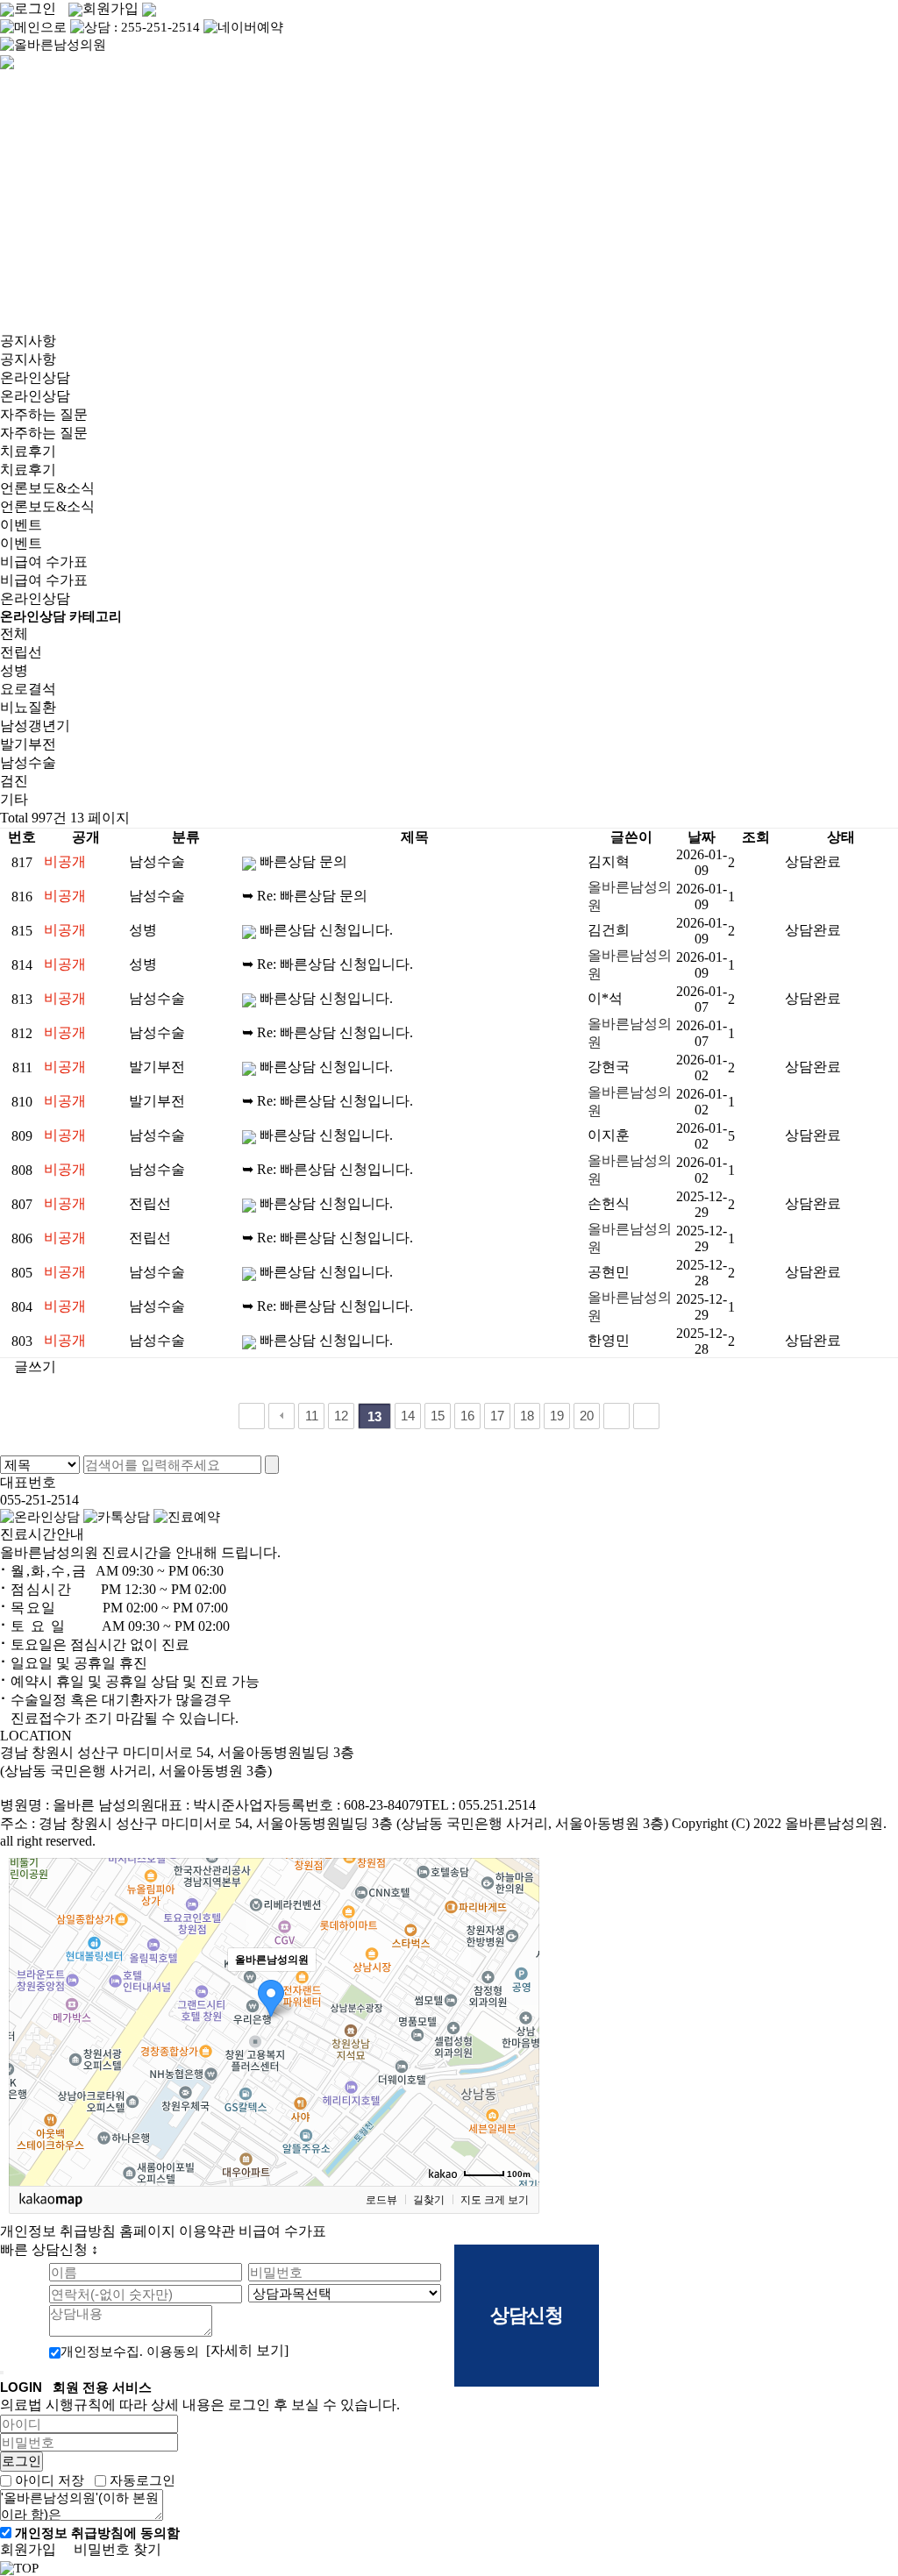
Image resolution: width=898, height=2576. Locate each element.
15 (438, 1416)
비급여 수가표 (282, 2231)
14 (408, 1416)
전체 (14, 633)
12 (341, 1416)
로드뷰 (381, 2200)
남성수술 (28, 762)
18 (527, 1416)
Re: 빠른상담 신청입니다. (335, 964)
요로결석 (28, 689)
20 (587, 1416)
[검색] (272, 1465)
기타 (14, 799)
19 (557, 1416)
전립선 (21, 652)
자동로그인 (143, 2480)
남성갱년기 (35, 726)
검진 (14, 781)
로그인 (35, 8)
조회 (756, 837)
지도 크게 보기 (495, 2200)
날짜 (702, 837)
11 (312, 1416)
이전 (282, 1416)
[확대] (517, 1990)
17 (497, 1416)
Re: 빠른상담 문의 (312, 896)
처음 (252, 1416)
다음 (616, 1416)
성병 (14, 670)
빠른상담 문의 (303, 861)
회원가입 (110, 8)
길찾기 (429, 2200)
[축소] (517, 2019)
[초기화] (517, 2053)
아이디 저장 (50, 2480)
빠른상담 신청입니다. (326, 930)
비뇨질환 (28, 707)
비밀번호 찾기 (118, 2549)
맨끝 (646, 1416)
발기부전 (28, 744)
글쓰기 (33, 1366)
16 (467, 1416)
